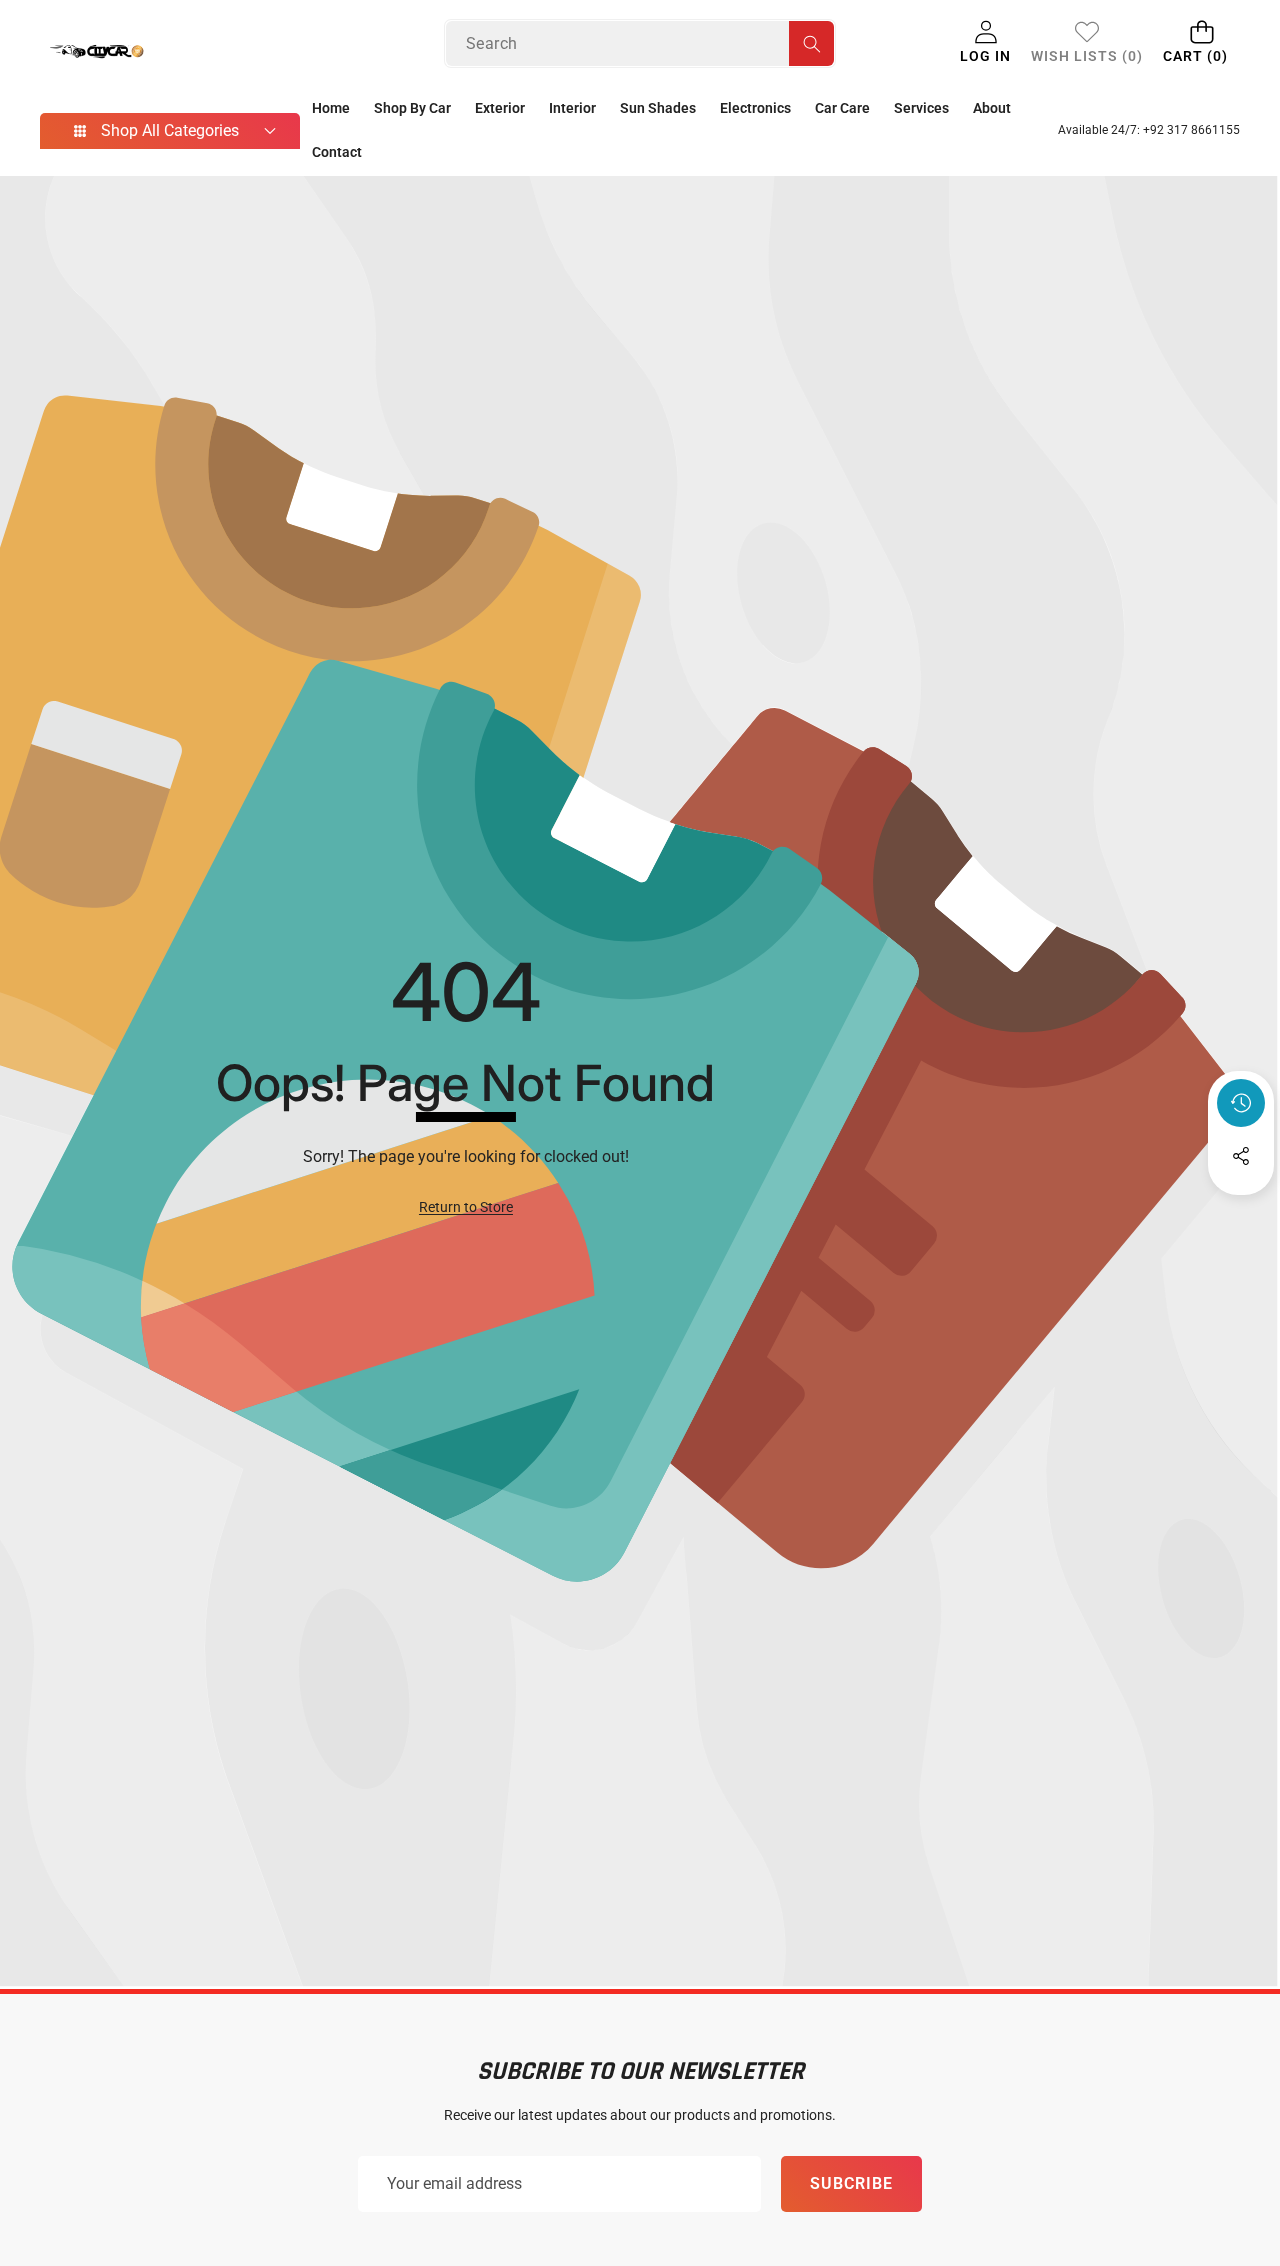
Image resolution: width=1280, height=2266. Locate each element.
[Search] (811, 43)
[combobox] (640, 43)
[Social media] (1241, 1156)
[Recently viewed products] (1241, 1103)
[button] (1201, 43)
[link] (1087, 43)
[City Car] (143, 59)
